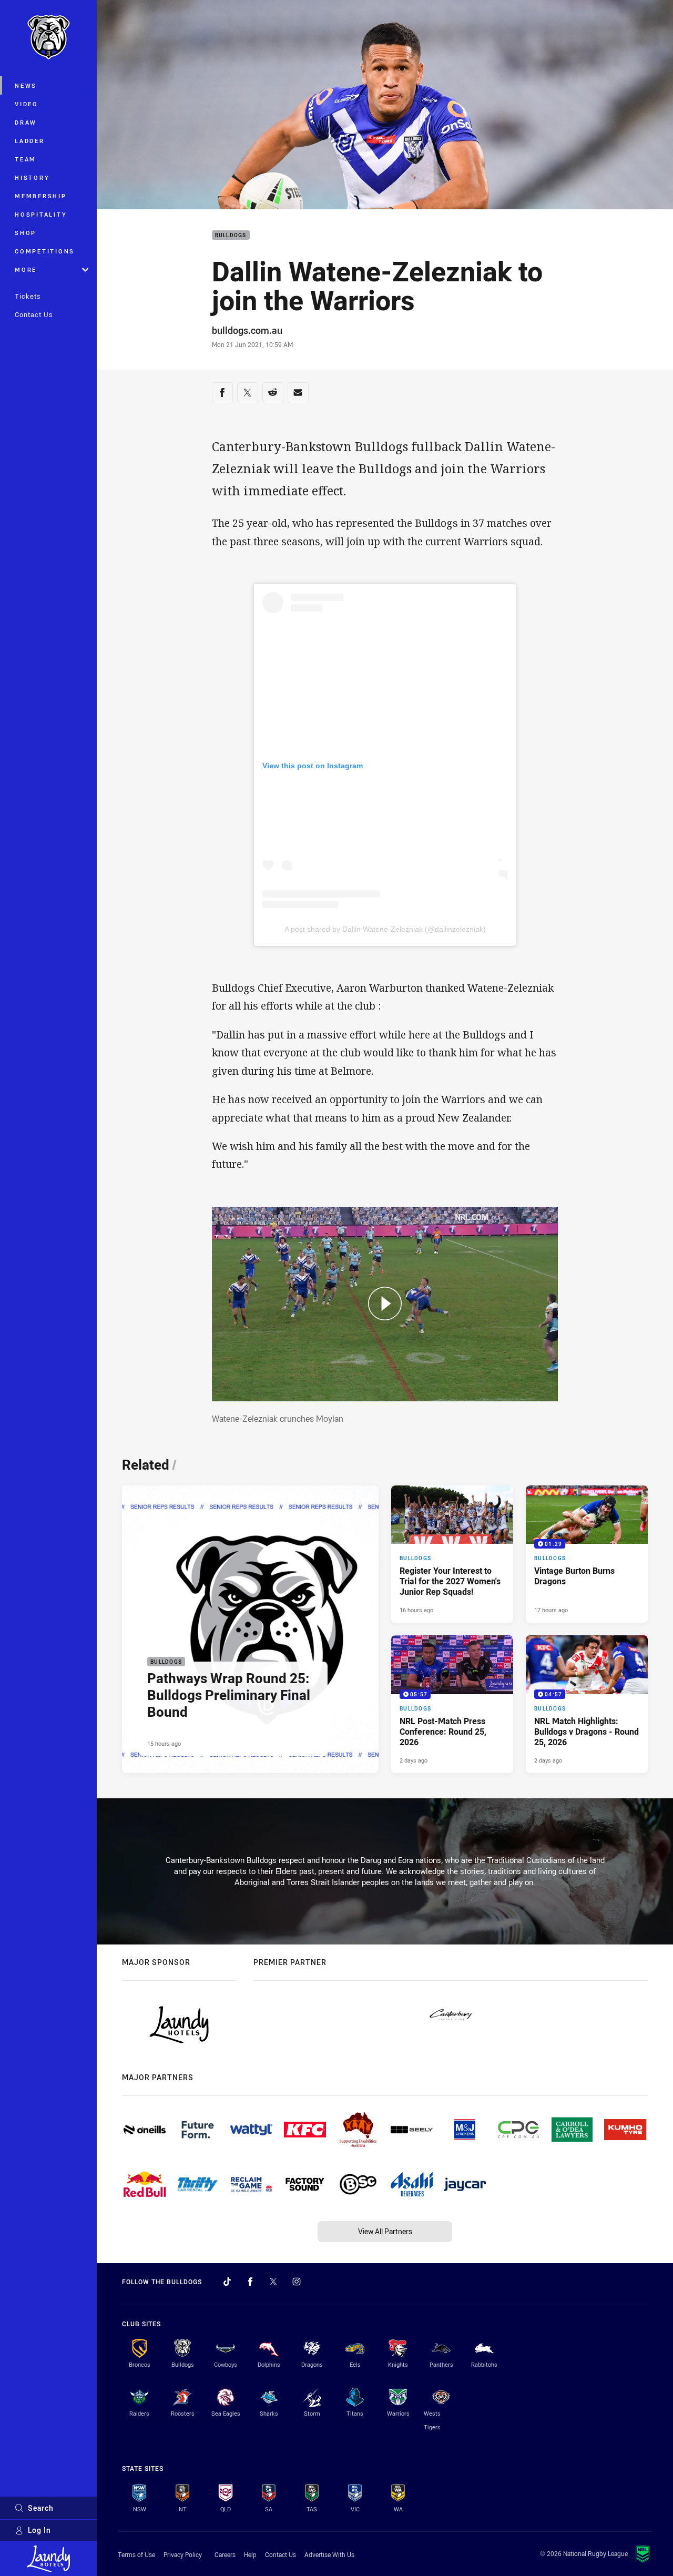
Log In (39, 2530)
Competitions (45, 251)
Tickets (28, 296)
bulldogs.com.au (247, 330)
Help (250, 2554)
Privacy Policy (183, 2554)
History (32, 177)
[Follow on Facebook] (250, 2282)
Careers (225, 2554)
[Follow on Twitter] (273, 2282)
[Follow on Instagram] (297, 2282)
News (26, 85)
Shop (26, 233)
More (26, 269)
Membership (41, 196)
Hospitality (41, 214)
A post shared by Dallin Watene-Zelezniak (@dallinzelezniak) (385, 929)
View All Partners (385, 2231)
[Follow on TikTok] (227, 2282)
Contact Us (34, 314)
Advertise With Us (329, 2554)
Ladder (30, 141)
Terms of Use (136, 2554)
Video (27, 104)
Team (26, 159)
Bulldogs (231, 235)
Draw (26, 122)
